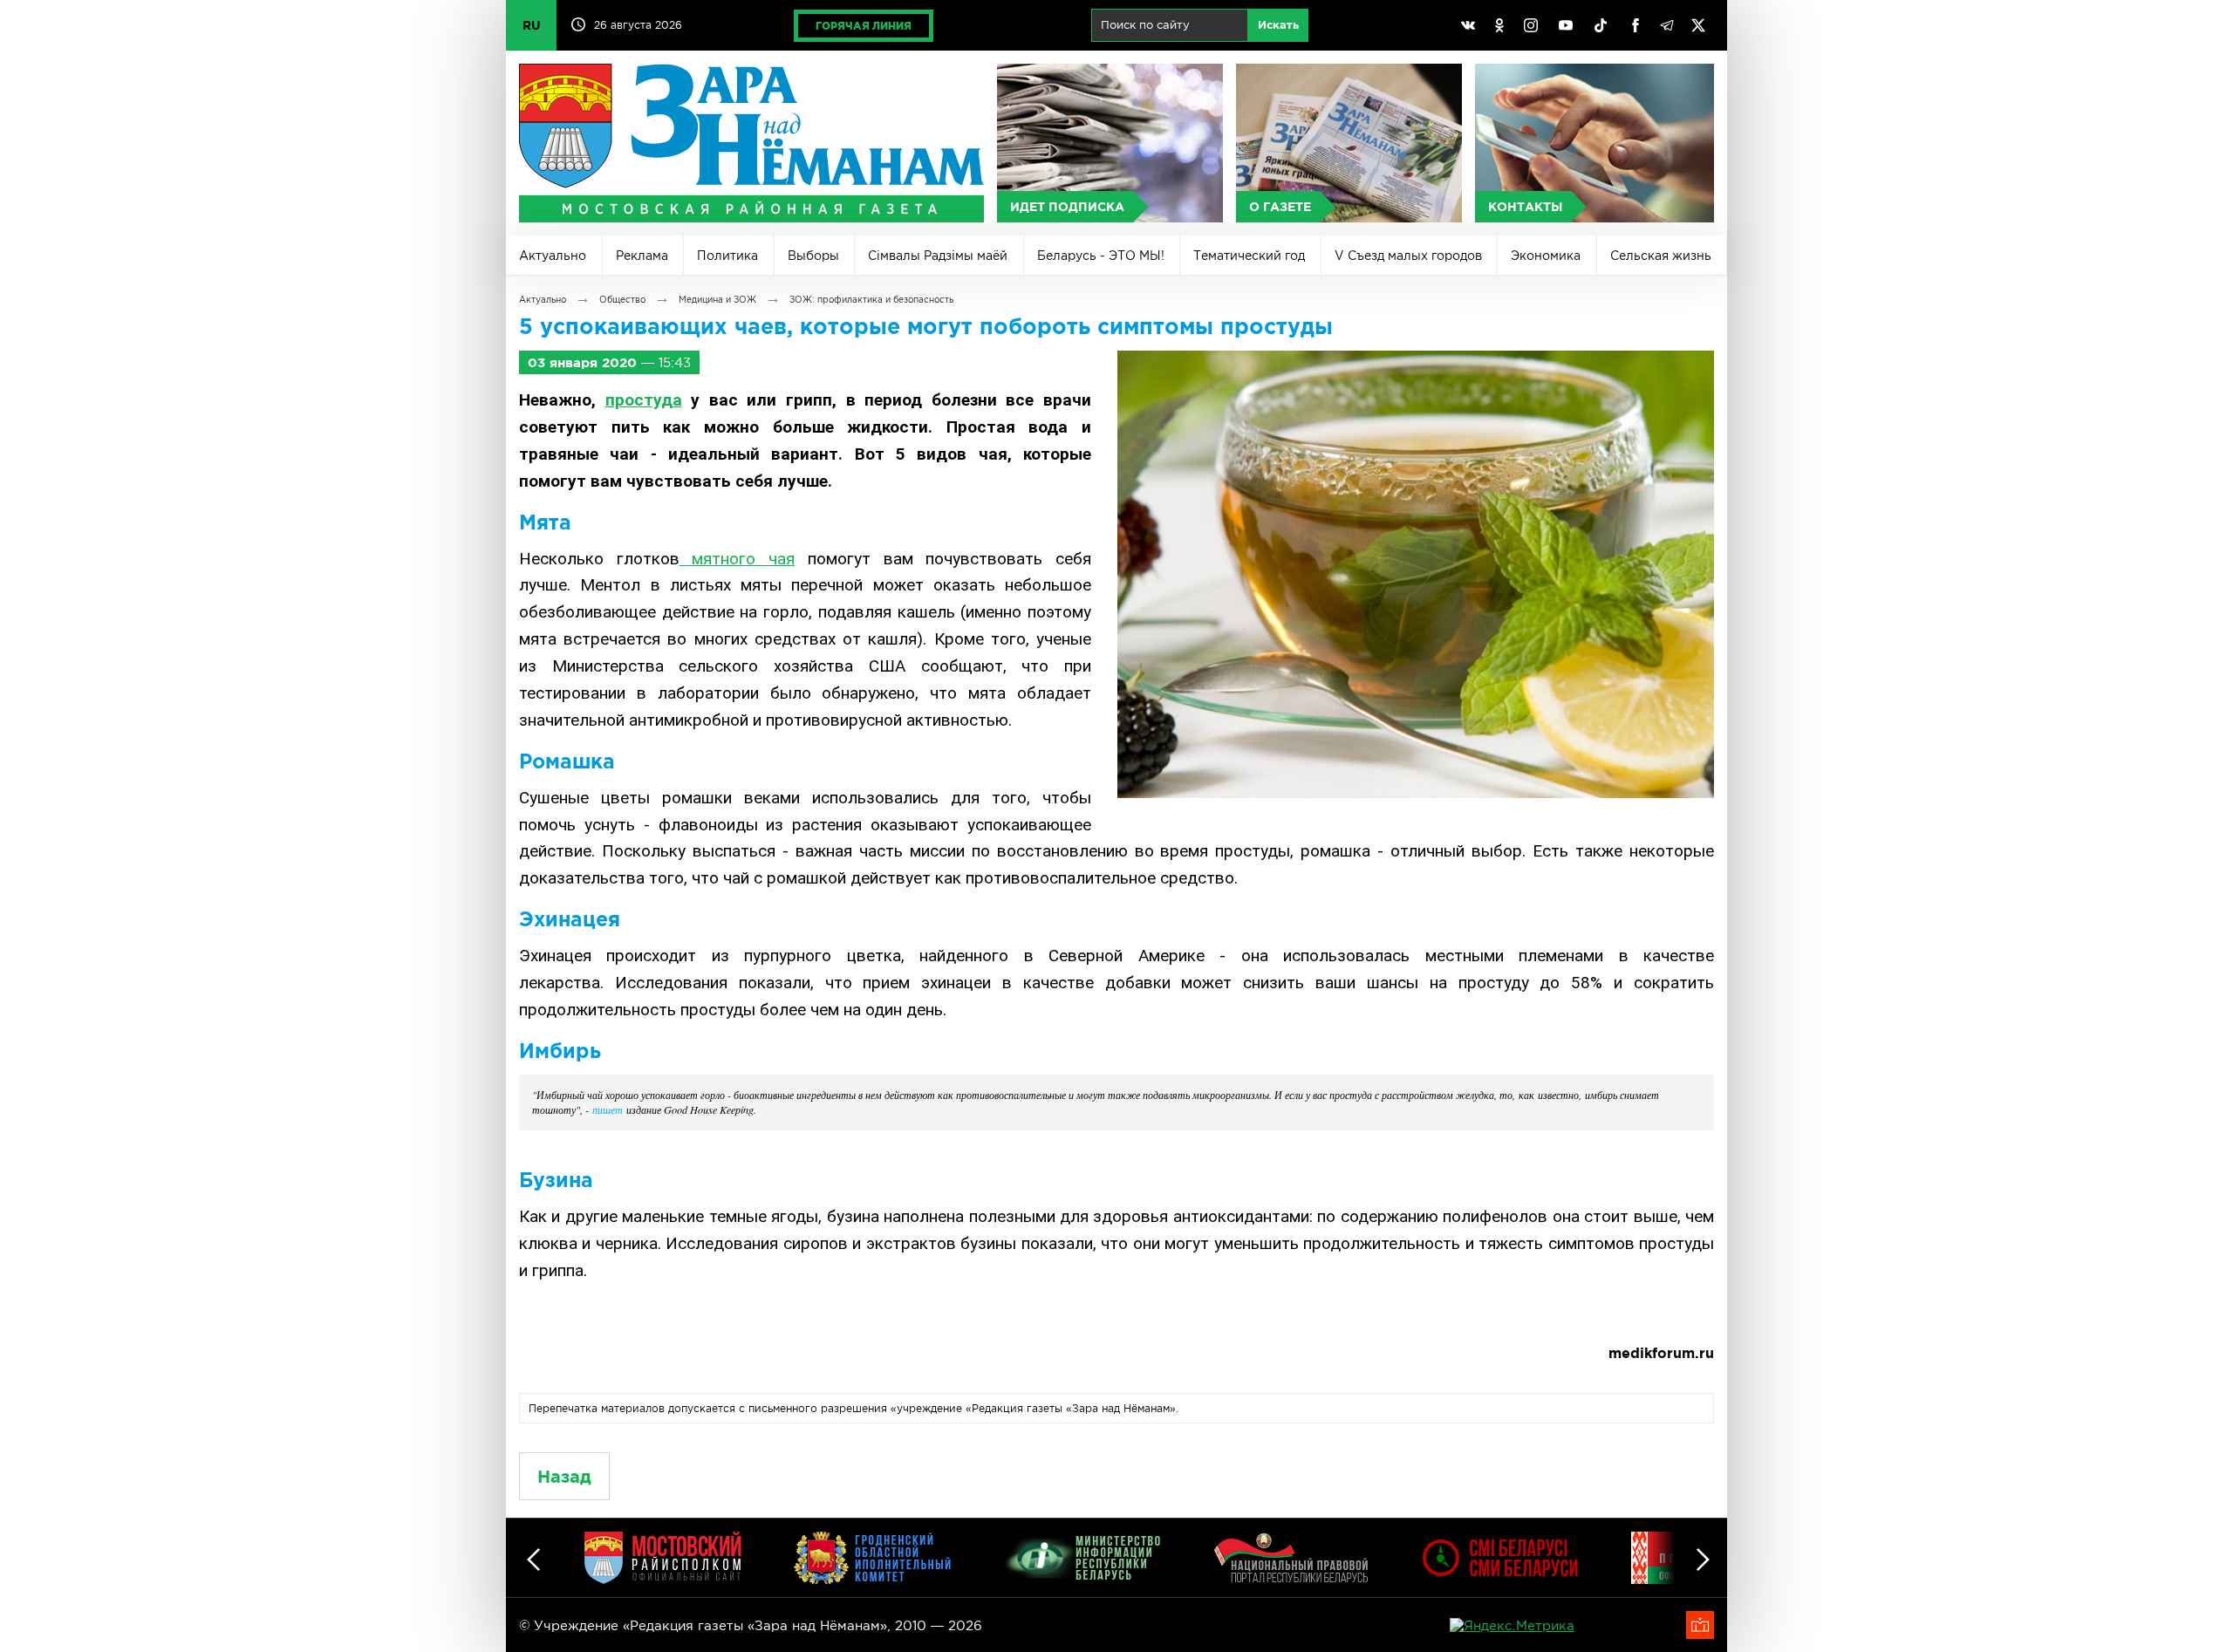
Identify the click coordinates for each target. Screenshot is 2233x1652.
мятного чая (737, 559)
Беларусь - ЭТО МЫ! (1101, 256)
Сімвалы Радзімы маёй (938, 256)
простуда (644, 400)
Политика (727, 256)
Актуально (553, 256)
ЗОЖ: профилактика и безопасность (871, 300)
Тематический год (1249, 256)
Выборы (813, 256)
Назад (564, 1476)
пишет (608, 1109)
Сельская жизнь (1661, 256)
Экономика (1546, 256)
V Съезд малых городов (1408, 256)
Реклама (642, 256)
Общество (622, 300)
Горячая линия (864, 26)
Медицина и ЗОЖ (717, 300)
